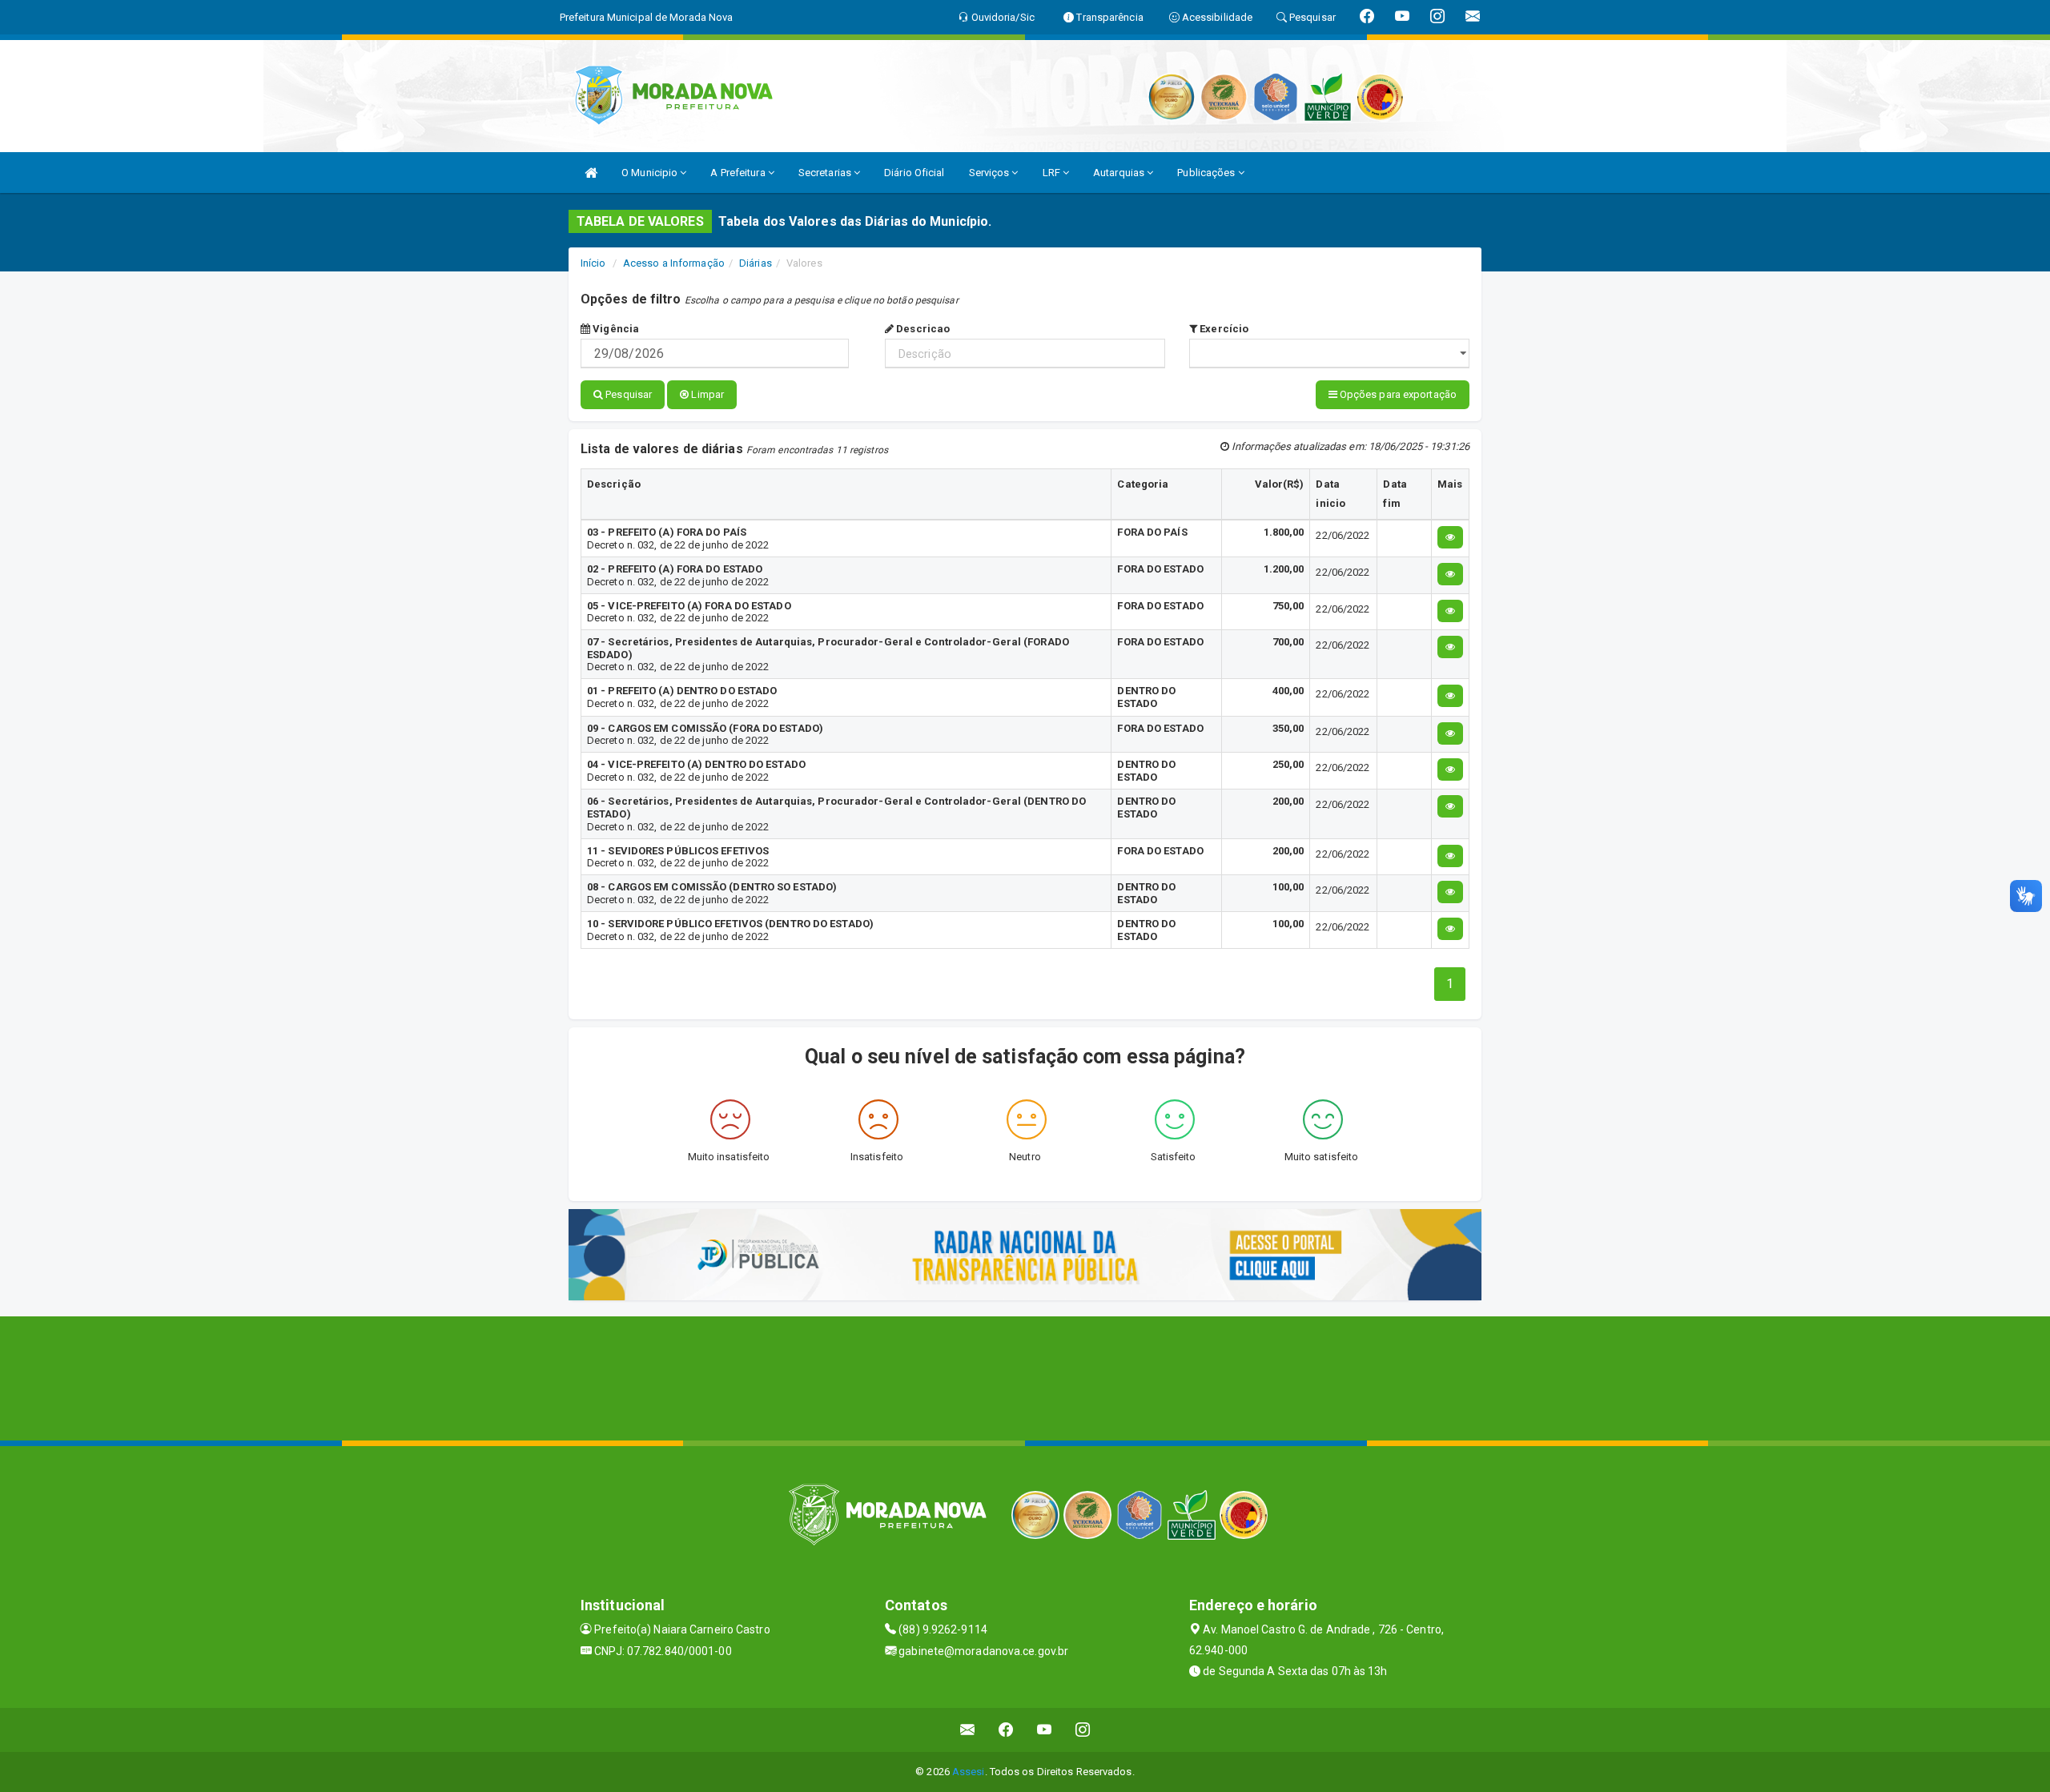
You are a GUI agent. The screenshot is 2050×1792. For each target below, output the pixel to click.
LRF (1053, 173)
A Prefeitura (739, 173)
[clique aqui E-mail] (968, 1730)
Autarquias (1120, 173)
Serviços (991, 173)
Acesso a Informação (674, 263)
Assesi (969, 1772)
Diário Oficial (914, 173)
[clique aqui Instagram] (1083, 1730)
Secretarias (826, 173)
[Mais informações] (1450, 537)
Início (593, 263)
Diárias (756, 263)
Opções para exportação (1397, 394)
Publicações (1207, 173)
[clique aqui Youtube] (1045, 1730)
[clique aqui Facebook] (1006, 1730)
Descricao (922, 329)
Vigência (615, 329)
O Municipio (651, 173)
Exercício (1223, 329)
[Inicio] (591, 173)
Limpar (706, 394)
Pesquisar (627, 394)
